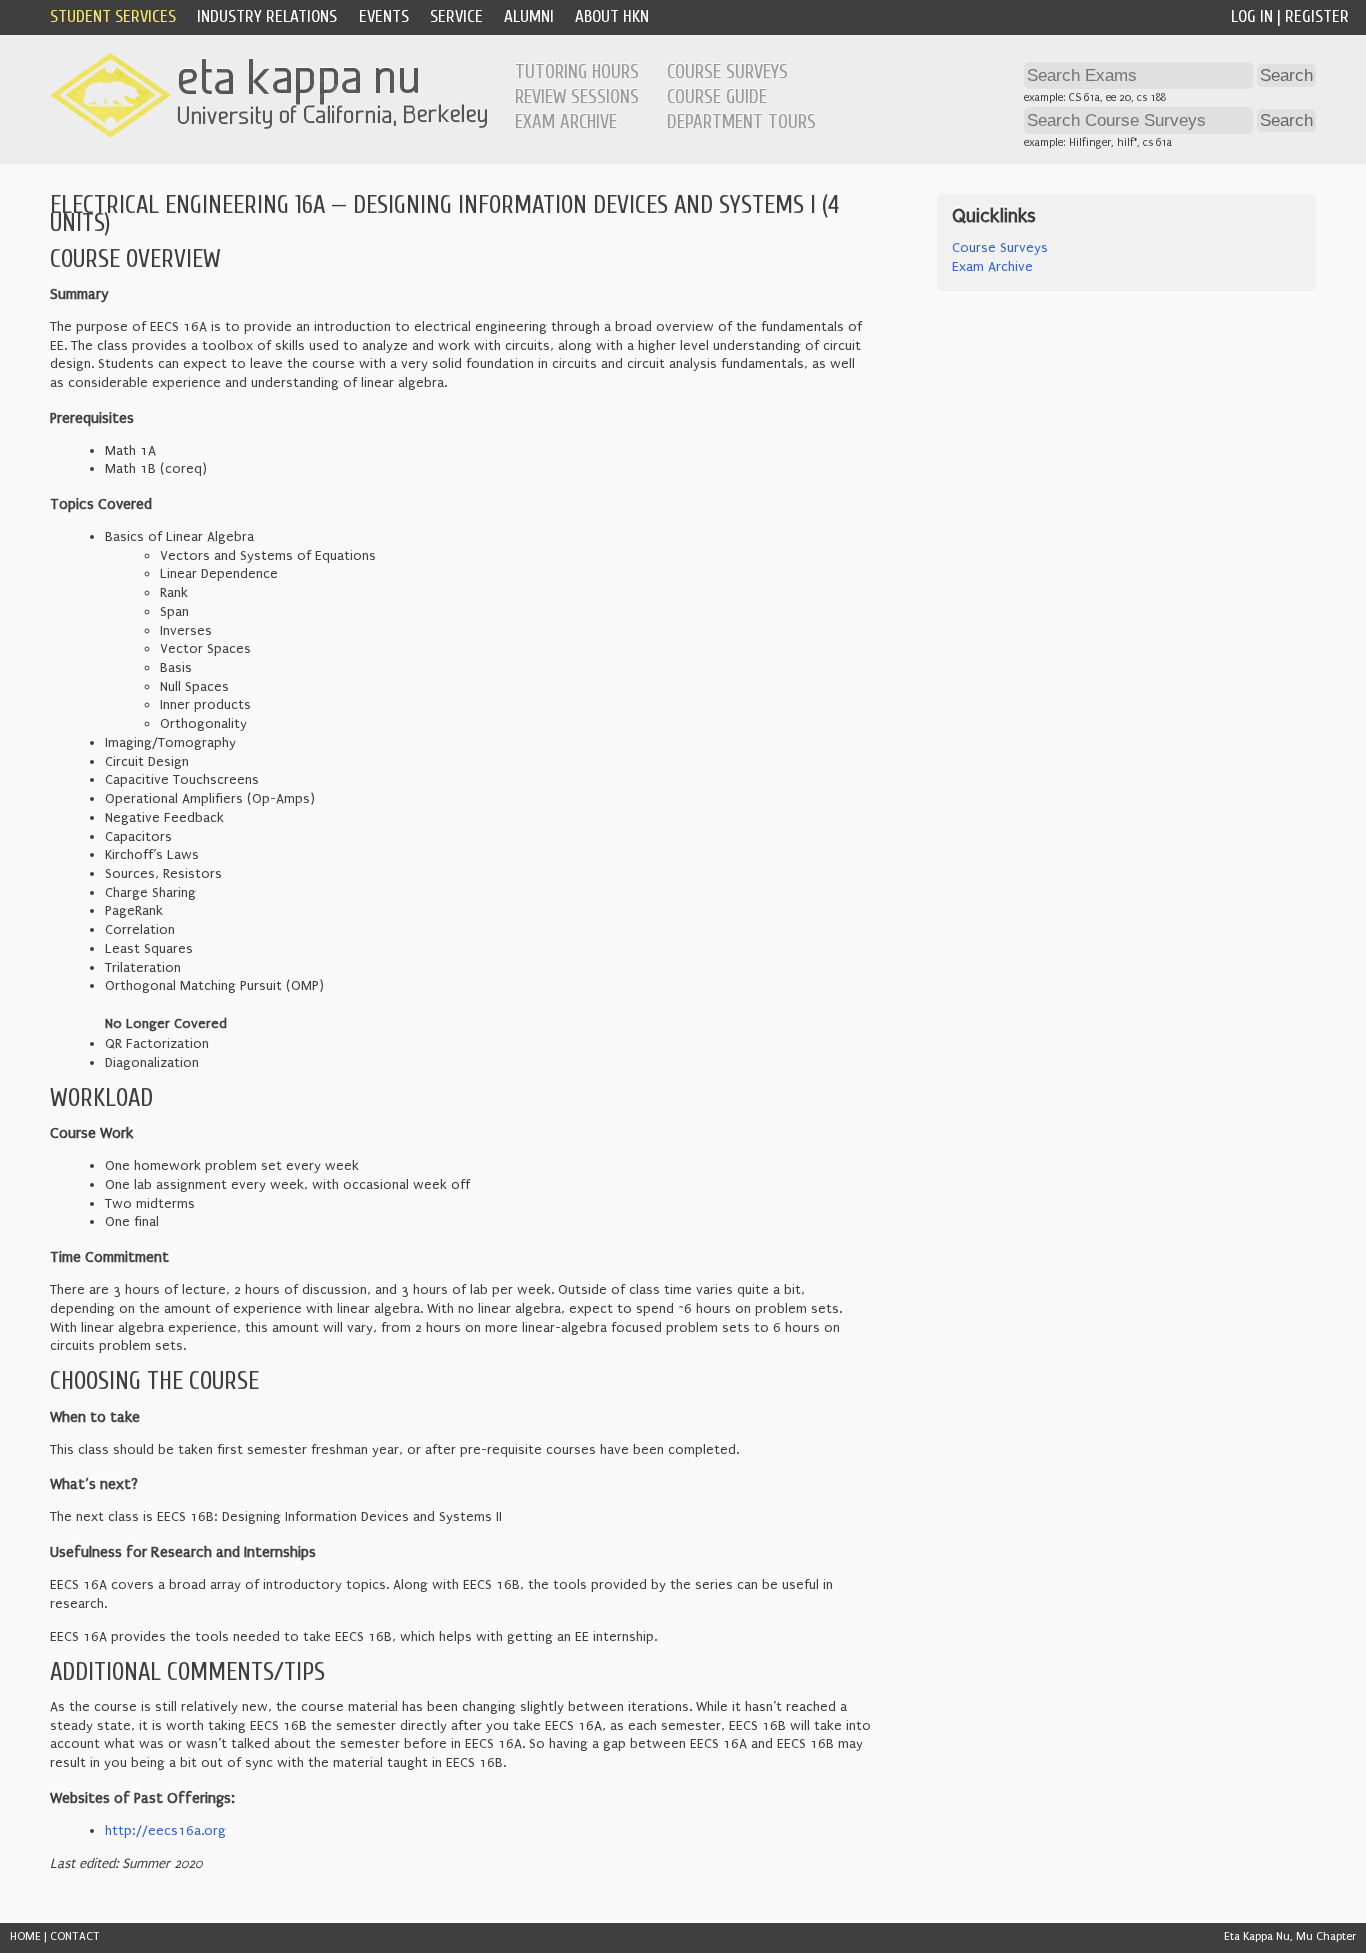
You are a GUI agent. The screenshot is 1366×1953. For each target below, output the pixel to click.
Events (384, 16)
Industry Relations (267, 16)
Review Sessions (577, 97)
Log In (1252, 16)
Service (456, 16)
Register (1317, 16)
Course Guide (717, 97)
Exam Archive (566, 122)
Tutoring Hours (577, 72)
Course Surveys (727, 72)
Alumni (529, 16)
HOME (25, 1936)
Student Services (113, 16)
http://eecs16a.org (165, 1831)
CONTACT (75, 1936)
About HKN (612, 16)
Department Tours (741, 122)
